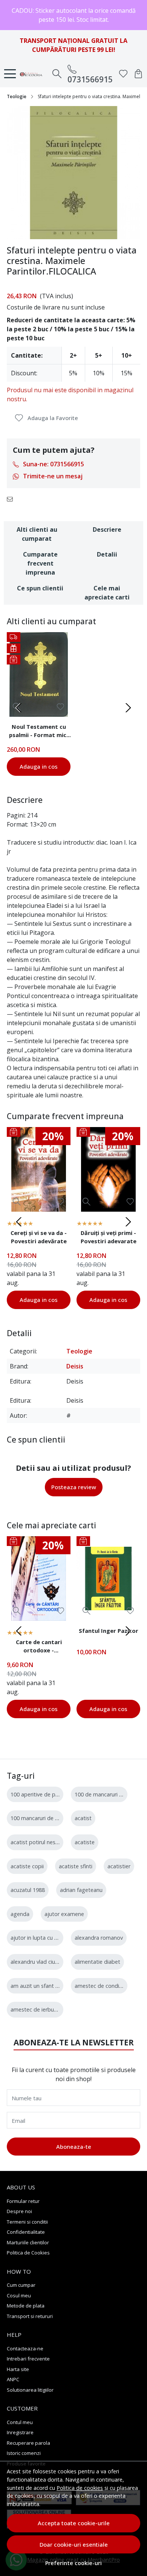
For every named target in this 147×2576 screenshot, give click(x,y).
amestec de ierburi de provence (50, 2009)
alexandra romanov (99, 1938)
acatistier (119, 1866)
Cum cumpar (21, 2285)
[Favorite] (123, 74)
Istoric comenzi (24, 2453)
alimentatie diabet (97, 1962)
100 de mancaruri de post (107, 1794)
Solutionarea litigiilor (30, 2390)
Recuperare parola (28, 2443)
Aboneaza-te (74, 2147)
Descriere (107, 529)
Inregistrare (20, 2432)
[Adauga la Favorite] (60, 707)
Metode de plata (26, 2306)
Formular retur (23, 2201)
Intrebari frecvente (28, 2359)
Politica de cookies (80, 2488)
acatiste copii (27, 1866)
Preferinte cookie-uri (73, 2563)
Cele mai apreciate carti (107, 593)
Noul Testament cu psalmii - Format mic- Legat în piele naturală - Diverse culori (39, 732)
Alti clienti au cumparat (37, 534)
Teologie (17, 96)
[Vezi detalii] (17, 1202)
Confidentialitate (26, 2232)
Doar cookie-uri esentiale (74, 2544)
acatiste (85, 1842)
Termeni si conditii (27, 2222)
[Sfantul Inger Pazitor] (108, 1579)
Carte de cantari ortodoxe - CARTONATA (39, 1647)
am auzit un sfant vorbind (42, 1986)
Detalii (107, 554)
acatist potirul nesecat (38, 1842)
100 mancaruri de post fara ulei (49, 1818)
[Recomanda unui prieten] (12, 499)
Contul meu (20, 2422)
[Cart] (138, 74)
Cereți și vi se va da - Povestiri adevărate (39, 1237)
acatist (83, 1818)
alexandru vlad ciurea (37, 1962)
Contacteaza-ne (25, 2348)
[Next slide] (128, 708)
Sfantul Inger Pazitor (109, 1631)
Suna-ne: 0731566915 (54, 464)
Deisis (75, 1366)
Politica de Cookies (28, 2253)
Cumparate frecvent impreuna (40, 563)
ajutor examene (64, 1914)
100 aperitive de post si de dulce (51, 1794)
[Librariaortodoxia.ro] (33, 74)
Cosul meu (19, 2295)
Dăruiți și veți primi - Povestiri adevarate (109, 1237)
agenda (20, 1914)
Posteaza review (74, 1487)
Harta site (18, 2369)
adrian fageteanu (81, 1890)
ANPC (13, 2379)
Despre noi (19, 2211)
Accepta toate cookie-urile (74, 2523)
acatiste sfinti (76, 1866)
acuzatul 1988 (28, 1890)
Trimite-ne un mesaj (53, 476)
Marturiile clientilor (28, 2242)
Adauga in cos (39, 766)
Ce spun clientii (40, 588)
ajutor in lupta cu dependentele (50, 1938)
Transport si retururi (30, 2316)
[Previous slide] (19, 708)
